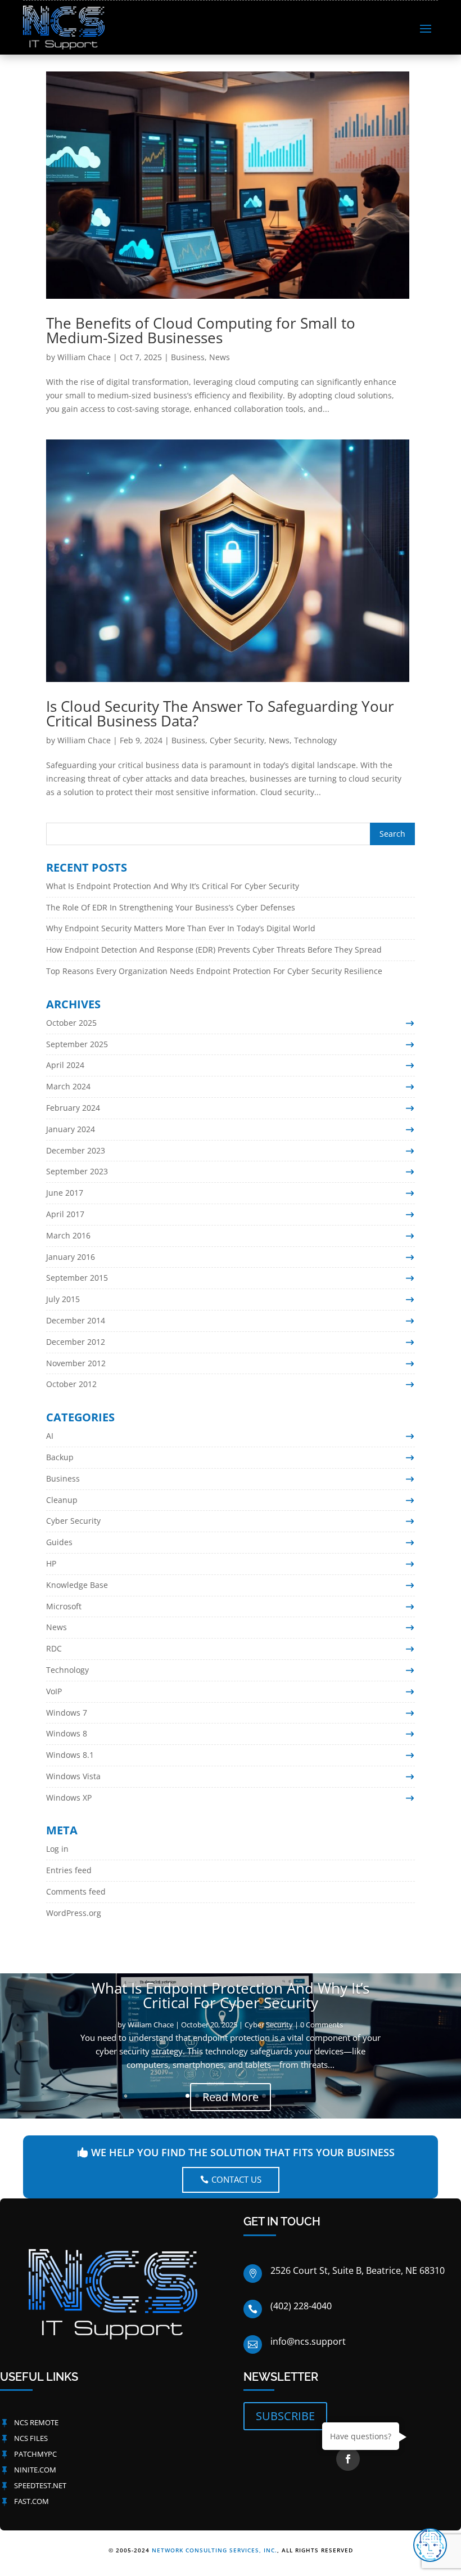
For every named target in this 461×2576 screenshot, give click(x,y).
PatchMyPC (35, 2454)
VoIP (54, 1691)
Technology (315, 740)
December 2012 (76, 1342)
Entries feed (69, 1870)
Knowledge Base (77, 1585)
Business (188, 357)
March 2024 (68, 1086)
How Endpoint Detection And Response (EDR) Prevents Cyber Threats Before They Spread (214, 950)
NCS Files (31, 2438)
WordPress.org (74, 1913)
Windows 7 (67, 1713)
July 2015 (63, 1299)
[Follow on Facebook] (348, 2459)
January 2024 (71, 1129)
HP (51, 1563)
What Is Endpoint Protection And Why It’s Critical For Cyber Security (173, 886)
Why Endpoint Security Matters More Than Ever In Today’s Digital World (181, 928)
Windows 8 (67, 1733)
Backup (60, 1457)
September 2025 (77, 1044)
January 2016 (71, 1257)
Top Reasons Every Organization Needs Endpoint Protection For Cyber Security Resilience (214, 971)
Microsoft (64, 1606)
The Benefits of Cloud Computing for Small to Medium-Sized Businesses (201, 330)
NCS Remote (36, 2422)
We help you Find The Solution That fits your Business (243, 2152)
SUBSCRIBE (285, 2416)
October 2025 (71, 1023)
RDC (54, 1648)
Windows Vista (73, 1776)
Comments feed (76, 1891)
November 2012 (76, 1363)
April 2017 (65, 1214)
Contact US (236, 2179)
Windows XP (69, 1798)
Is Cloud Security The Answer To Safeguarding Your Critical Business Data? (220, 713)
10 (274, 2096)
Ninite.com (35, 2470)
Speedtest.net (40, 2485)
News (220, 357)
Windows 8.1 (70, 1755)
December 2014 (76, 1320)
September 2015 (77, 1278)
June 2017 (65, 1193)
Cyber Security (237, 740)
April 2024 (65, 1065)
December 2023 (76, 1150)
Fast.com (31, 2501)
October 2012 (71, 1384)
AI (50, 1436)
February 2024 (73, 1108)
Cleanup (62, 1500)
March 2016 (68, 1235)
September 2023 (77, 1171)
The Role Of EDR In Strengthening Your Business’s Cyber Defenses (171, 907)
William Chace (84, 357)
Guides (59, 1542)
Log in (57, 1849)
